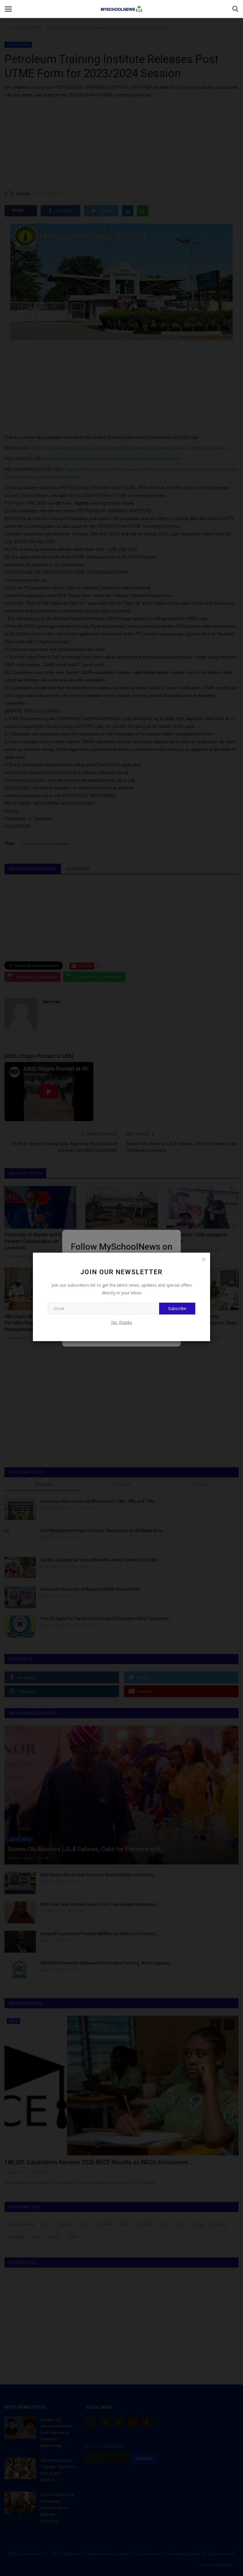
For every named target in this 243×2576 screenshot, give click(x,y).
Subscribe (177, 1308)
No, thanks (122, 1322)
